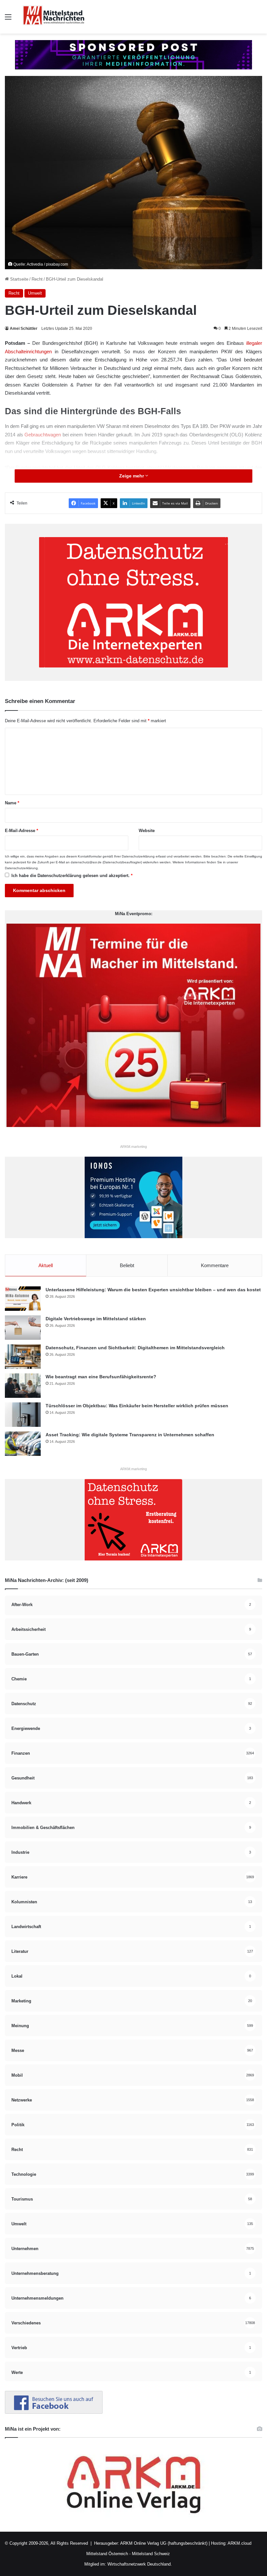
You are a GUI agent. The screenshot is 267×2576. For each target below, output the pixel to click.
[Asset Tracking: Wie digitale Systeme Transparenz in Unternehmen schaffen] (23, 1444)
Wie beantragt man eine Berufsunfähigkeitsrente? (101, 1377)
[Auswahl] (8, 19)
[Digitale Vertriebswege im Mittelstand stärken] (23, 1328)
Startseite (19, 279)
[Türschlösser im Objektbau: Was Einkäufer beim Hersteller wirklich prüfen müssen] (23, 1415)
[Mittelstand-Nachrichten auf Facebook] (54, 2412)
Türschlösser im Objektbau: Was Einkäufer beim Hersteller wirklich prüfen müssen (137, 1406)
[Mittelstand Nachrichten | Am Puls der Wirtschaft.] (54, 17)
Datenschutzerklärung (138, 856)
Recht (37, 279)
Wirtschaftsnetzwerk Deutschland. (140, 2564)
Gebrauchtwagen (43, 435)
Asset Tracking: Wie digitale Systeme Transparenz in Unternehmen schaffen (130, 1435)
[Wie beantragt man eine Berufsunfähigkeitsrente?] (23, 1386)
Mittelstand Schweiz (151, 2554)
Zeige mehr (132, 476)
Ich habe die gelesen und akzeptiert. (72, 876)
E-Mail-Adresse (21, 831)
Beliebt (127, 1265)
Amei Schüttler (24, 329)
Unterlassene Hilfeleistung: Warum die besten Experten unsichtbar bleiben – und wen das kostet (153, 1290)
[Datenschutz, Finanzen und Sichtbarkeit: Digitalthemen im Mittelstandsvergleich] (23, 1357)
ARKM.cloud (239, 2543)
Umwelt (35, 293)
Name (12, 803)
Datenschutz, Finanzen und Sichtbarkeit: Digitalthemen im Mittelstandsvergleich (135, 1348)
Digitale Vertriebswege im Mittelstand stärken (96, 1319)
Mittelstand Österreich (107, 2554)
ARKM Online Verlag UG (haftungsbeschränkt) (164, 2543)
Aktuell (46, 1265)
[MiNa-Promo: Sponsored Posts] (133, 54)
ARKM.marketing (133, 1147)
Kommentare (215, 1265)
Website (147, 831)
